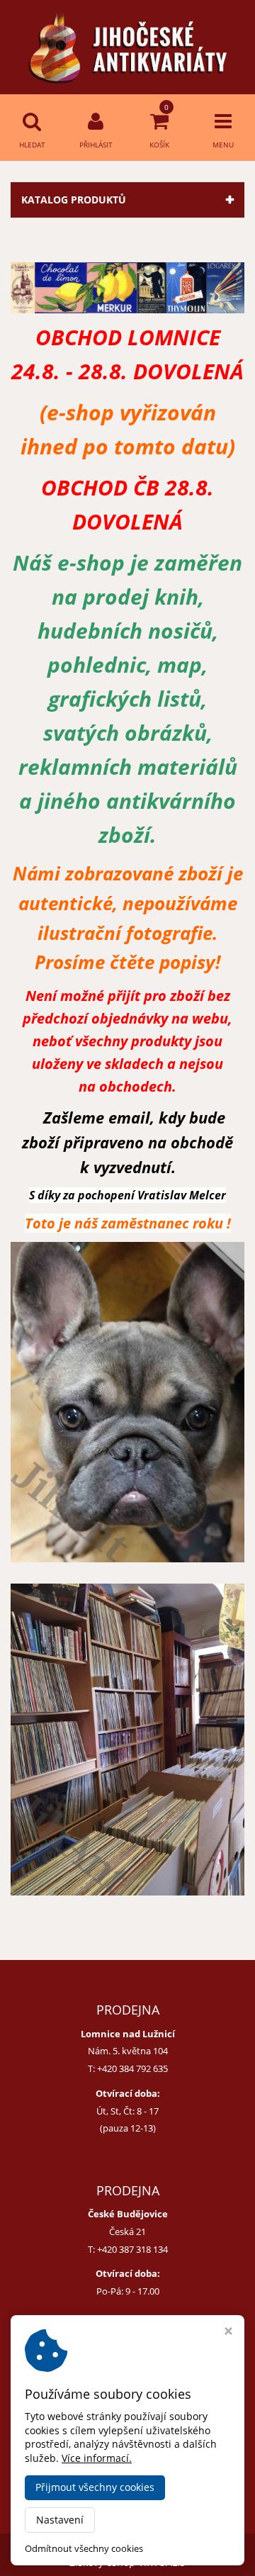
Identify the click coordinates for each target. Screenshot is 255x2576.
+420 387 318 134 (132, 2249)
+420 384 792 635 (132, 2068)
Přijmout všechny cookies (95, 2487)
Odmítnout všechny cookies (84, 2549)
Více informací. (97, 2458)
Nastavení (60, 2520)
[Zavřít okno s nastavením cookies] (228, 2333)
